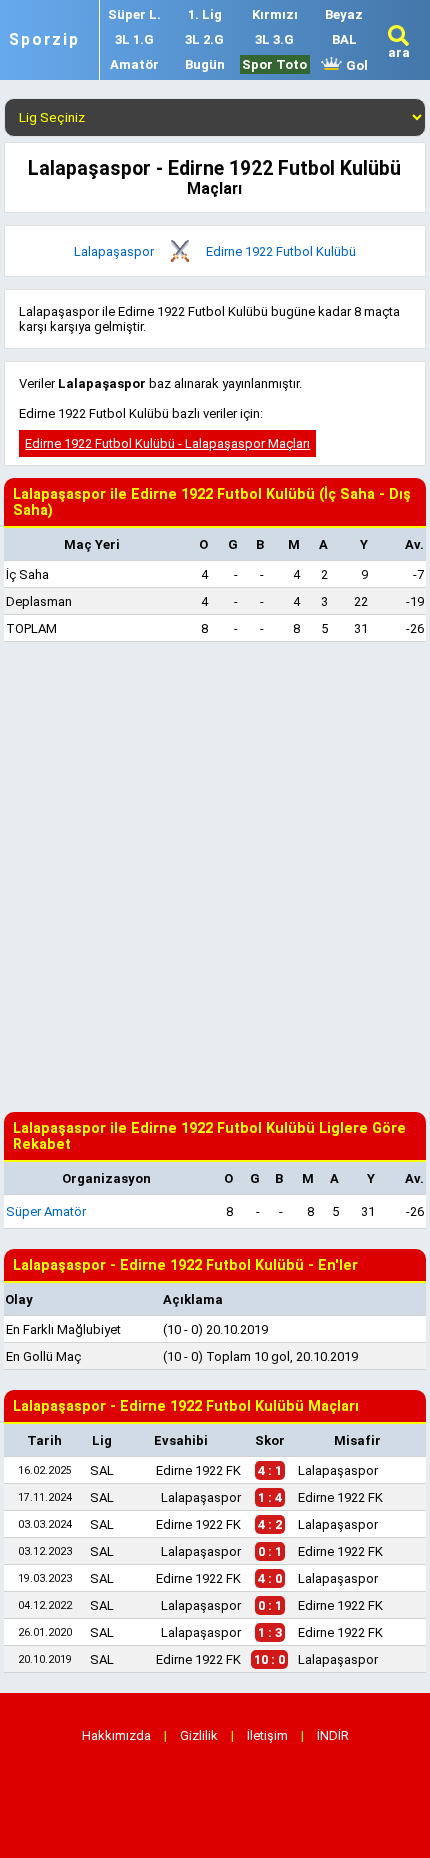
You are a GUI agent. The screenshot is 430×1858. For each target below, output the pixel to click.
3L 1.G (134, 39)
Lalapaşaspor (114, 251)
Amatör (134, 64)
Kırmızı (275, 14)
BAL (344, 39)
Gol (355, 65)
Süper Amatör (46, 1211)
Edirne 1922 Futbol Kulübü (281, 251)
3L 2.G (204, 39)
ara (399, 52)
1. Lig (205, 14)
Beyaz (344, 14)
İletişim (267, 1735)
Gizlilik (199, 1735)
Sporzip (44, 40)
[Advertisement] (215, 877)
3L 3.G (274, 39)
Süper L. (134, 14)
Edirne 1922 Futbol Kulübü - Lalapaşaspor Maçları (167, 443)
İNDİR (333, 1735)
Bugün (205, 64)
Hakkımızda (116, 1735)
